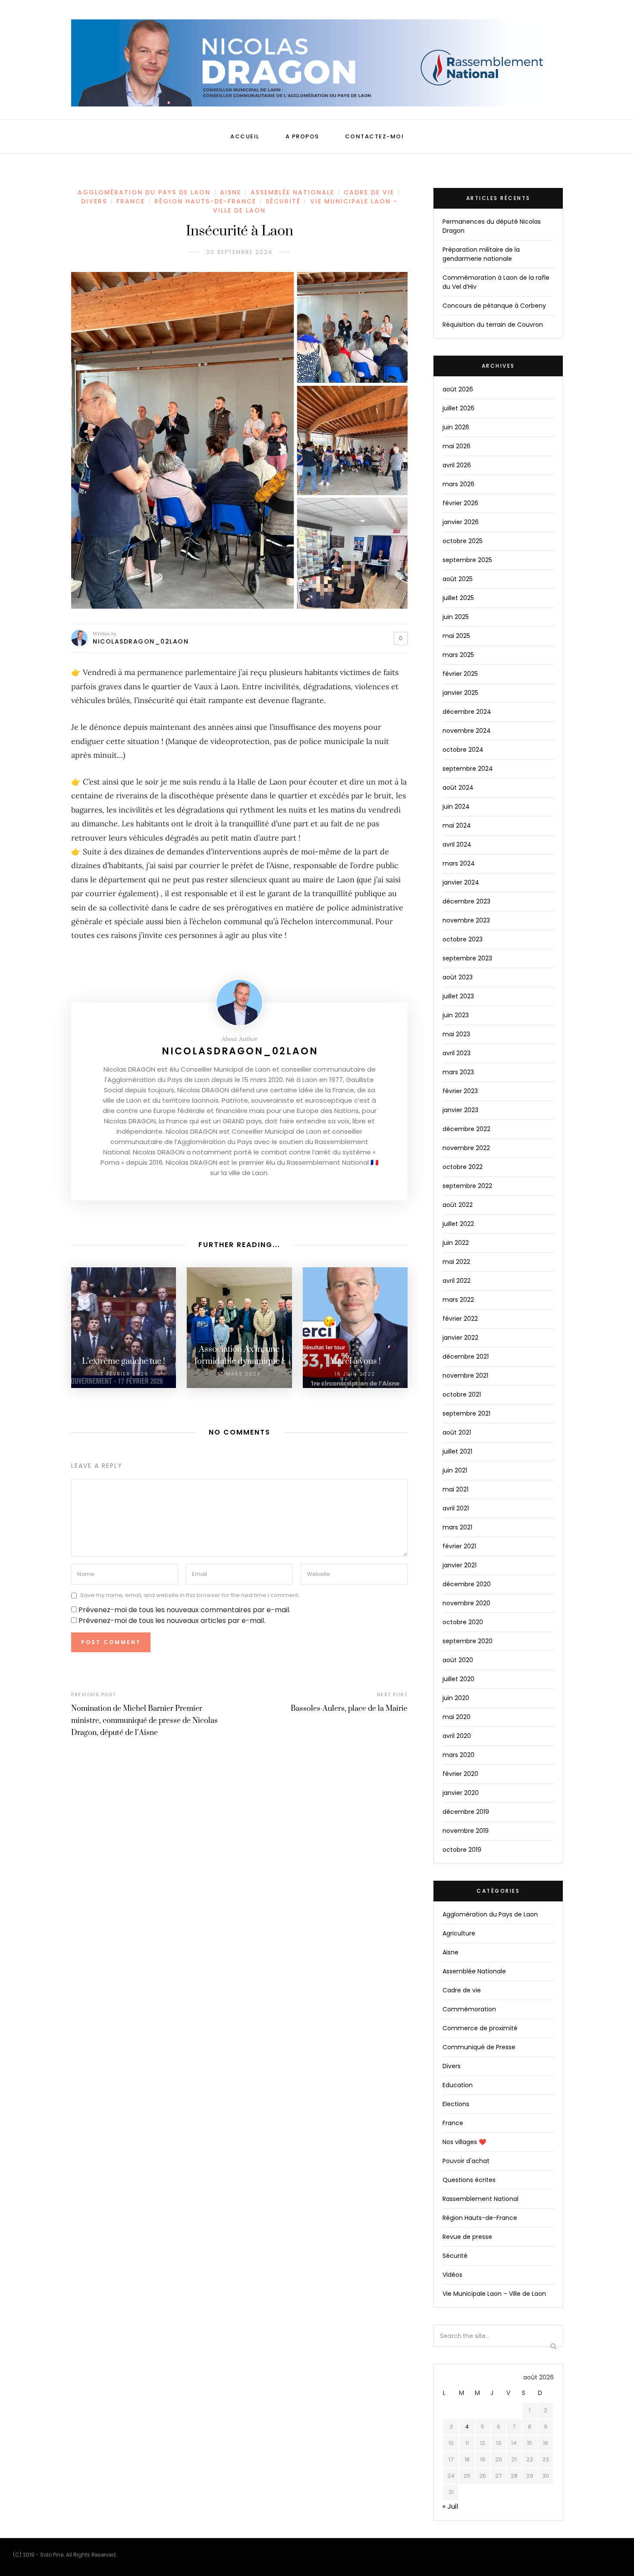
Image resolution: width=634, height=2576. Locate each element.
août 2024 (458, 788)
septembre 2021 (466, 1413)
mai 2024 (457, 825)
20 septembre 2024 (239, 252)
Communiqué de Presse (479, 2047)
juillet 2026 (458, 408)
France (131, 201)
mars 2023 (458, 1072)
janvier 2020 (461, 1793)
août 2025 (458, 579)
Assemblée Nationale (292, 192)
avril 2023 (457, 1053)
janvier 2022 (460, 1338)
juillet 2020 (458, 1679)
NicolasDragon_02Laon (141, 641)
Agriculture (459, 1933)
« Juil (450, 2506)
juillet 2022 (458, 1224)
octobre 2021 (462, 1394)
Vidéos (452, 2275)
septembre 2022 (467, 1186)
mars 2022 (458, 1300)
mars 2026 (458, 484)
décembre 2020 (467, 1584)
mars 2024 (459, 863)
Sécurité (283, 201)
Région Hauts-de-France (205, 201)
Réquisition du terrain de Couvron (493, 325)
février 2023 (460, 1091)
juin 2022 (456, 1243)
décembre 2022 (466, 1129)
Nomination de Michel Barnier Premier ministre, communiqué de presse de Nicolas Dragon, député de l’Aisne (144, 1721)
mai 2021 (455, 1489)
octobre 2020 (463, 1622)
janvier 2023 (460, 1110)
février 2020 (460, 1774)
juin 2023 (456, 1015)
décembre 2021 (466, 1357)
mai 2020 (457, 1717)
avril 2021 (456, 1508)
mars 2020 (458, 1755)
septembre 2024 (468, 769)
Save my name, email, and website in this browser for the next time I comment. (190, 1596)
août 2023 (458, 977)
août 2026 (458, 389)
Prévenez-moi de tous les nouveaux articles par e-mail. (172, 1621)
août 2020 (458, 1660)
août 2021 (457, 1432)
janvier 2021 (460, 1565)
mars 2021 (457, 1527)
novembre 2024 (467, 731)
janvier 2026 (461, 522)
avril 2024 (457, 844)
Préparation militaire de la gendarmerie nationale (481, 254)
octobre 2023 (463, 939)
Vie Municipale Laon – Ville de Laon (494, 2294)
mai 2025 (456, 636)
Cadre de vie (369, 192)
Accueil (245, 136)
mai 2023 (456, 1034)
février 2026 (460, 503)
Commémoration (469, 2009)
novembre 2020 (466, 1603)
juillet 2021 (457, 1451)
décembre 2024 (467, 712)
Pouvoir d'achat (466, 2161)
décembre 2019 (466, 1812)
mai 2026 (457, 446)
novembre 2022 (466, 1148)
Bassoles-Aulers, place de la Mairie (349, 1709)
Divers (94, 201)
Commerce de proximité (480, 2028)
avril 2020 (457, 1736)
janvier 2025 (460, 693)
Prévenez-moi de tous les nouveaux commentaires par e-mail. (184, 1610)
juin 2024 (456, 807)
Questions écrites (469, 2180)
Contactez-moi (375, 136)
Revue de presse (467, 2237)
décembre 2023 (466, 901)
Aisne (231, 192)
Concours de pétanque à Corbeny (494, 306)
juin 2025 (456, 617)
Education (458, 2085)
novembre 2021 (465, 1376)
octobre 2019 (462, 1850)
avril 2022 (457, 1281)
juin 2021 (455, 1470)
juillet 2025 (458, 598)
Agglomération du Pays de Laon (144, 192)
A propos (302, 136)
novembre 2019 (466, 1831)
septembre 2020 (468, 1641)
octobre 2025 (463, 541)
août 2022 (458, 1205)
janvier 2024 (461, 882)
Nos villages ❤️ (464, 2142)
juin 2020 (456, 1698)
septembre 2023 (467, 958)
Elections (456, 2104)
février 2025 (460, 674)
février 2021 (459, 1546)
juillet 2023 (458, 996)
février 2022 (460, 1319)
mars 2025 (458, 655)
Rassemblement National (480, 2199)
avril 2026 (457, 465)
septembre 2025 (467, 560)
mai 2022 (456, 1262)
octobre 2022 (463, 1167)
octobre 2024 (463, 750)
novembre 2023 (466, 920)
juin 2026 (456, 427)
